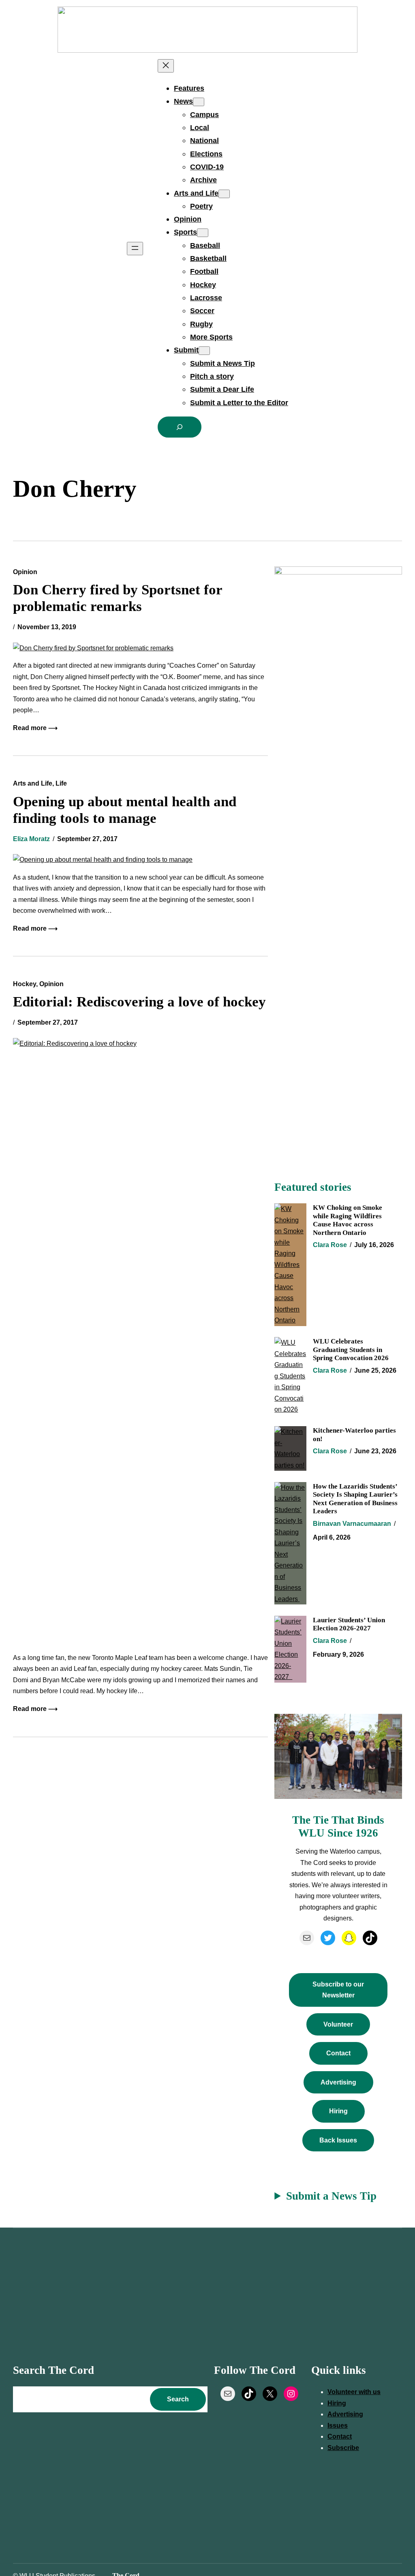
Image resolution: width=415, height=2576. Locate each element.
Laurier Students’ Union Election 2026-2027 (349, 1624)
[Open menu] (135, 249)
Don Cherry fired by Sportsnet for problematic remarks (118, 598)
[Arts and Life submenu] (224, 194)
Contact (338, 2053)
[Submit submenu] (204, 351)
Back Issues (338, 2140)
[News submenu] (199, 102)
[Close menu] (166, 66)
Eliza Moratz (31, 839)
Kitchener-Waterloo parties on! (354, 1434)
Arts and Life (33, 783)
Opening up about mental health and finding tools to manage (125, 810)
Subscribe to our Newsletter (338, 1990)
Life (61, 783)
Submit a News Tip (331, 2196)
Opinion (25, 572)
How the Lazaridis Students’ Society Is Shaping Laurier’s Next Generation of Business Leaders (355, 1498)
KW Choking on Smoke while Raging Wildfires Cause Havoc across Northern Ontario (348, 1220)
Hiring (338, 2111)
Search (178, 2399)
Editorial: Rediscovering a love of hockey (139, 1002)
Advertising (338, 2082)
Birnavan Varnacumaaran (352, 1524)
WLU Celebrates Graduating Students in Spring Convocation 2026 (351, 1349)
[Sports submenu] (203, 233)
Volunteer (338, 2024)
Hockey (25, 984)
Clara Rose (330, 1245)
